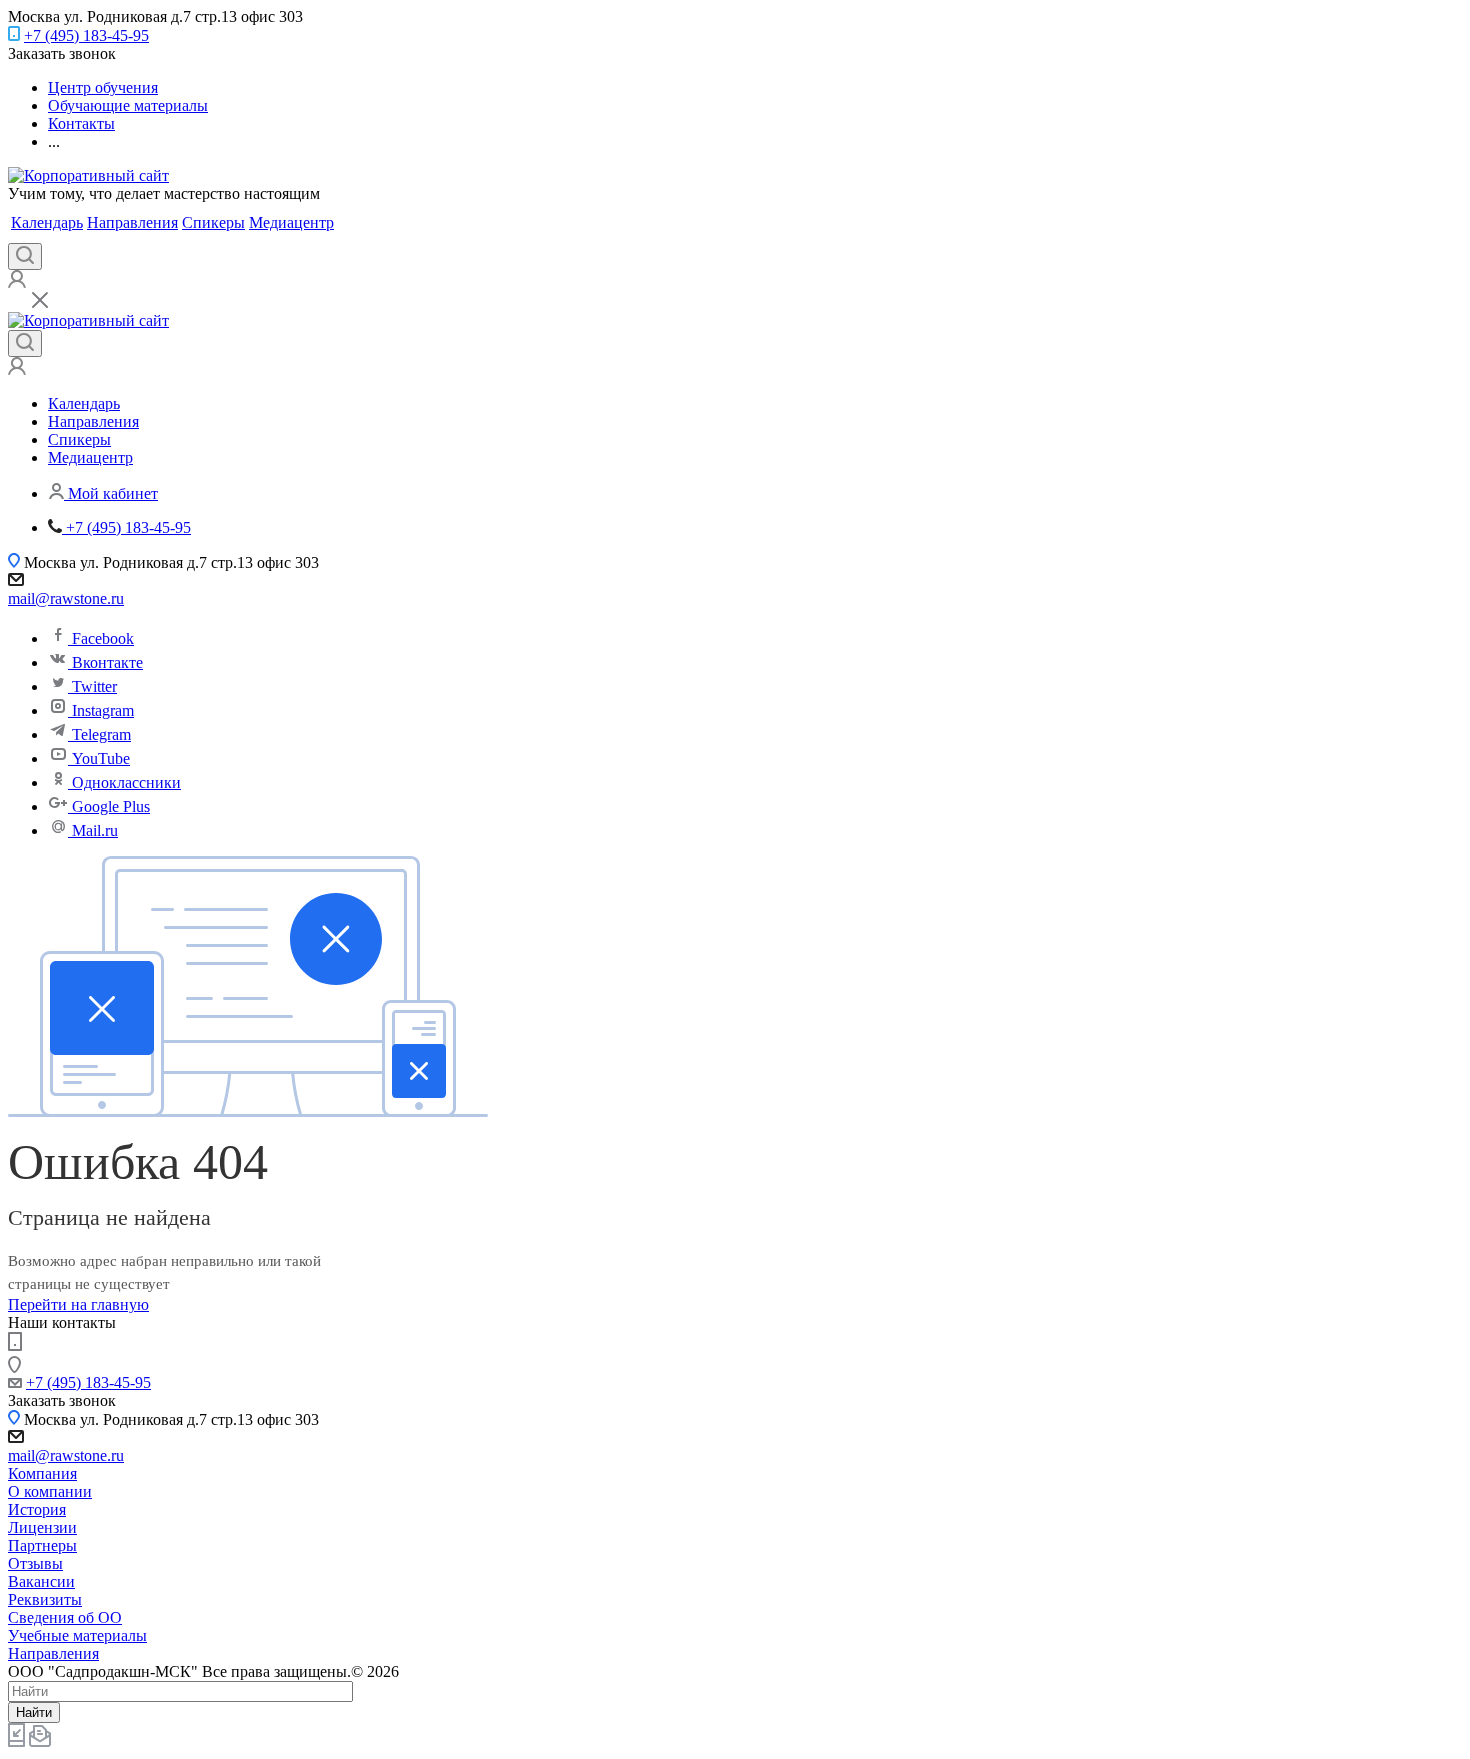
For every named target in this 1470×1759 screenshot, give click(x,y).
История (37, 1509)
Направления (132, 222)
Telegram (101, 734)
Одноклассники (126, 782)
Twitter (94, 686)
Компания (42, 1473)
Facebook (103, 638)
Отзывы (35, 1563)
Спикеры (213, 222)
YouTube (101, 758)
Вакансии (41, 1581)
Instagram (103, 710)
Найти (34, 1712)
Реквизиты (45, 1599)
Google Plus (111, 806)
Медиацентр (291, 222)
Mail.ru (95, 830)
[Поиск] (25, 256)
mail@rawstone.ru (66, 598)
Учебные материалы (77, 1635)
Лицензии (42, 1527)
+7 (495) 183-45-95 (86, 35)
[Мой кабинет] (17, 282)
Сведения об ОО (65, 1617)
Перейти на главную (78, 1304)
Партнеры (42, 1545)
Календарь (47, 222)
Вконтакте (107, 662)
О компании (50, 1491)
